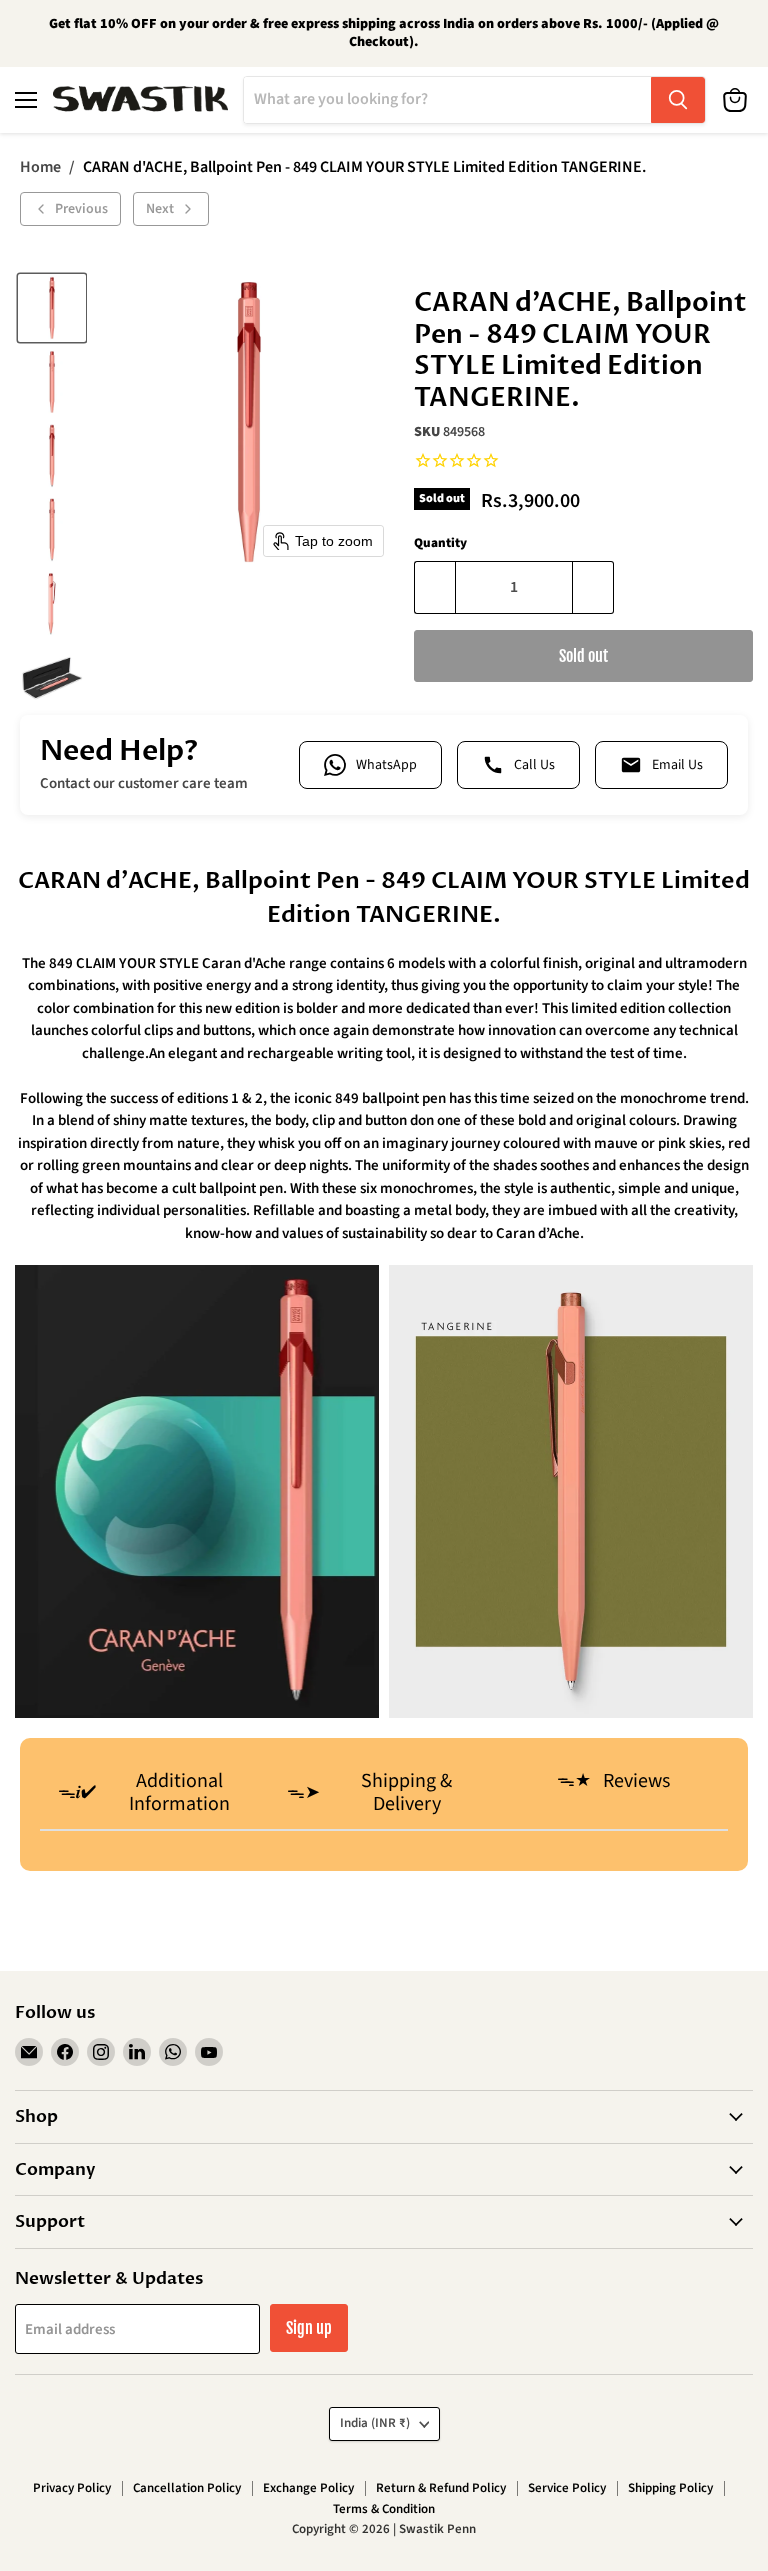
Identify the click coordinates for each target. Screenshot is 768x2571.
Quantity (440, 543)
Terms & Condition (384, 2509)
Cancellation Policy (187, 2488)
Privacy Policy (72, 2488)
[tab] (154, 1794)
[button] (52, 308)
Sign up (309, 2328)
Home (40, 167)
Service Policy (567, 2488)
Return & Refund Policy (441, 2488)
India (375, 2423)
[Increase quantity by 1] (593, 587)
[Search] (678, 100)
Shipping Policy (670, 2488)
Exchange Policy (308, 2488)
